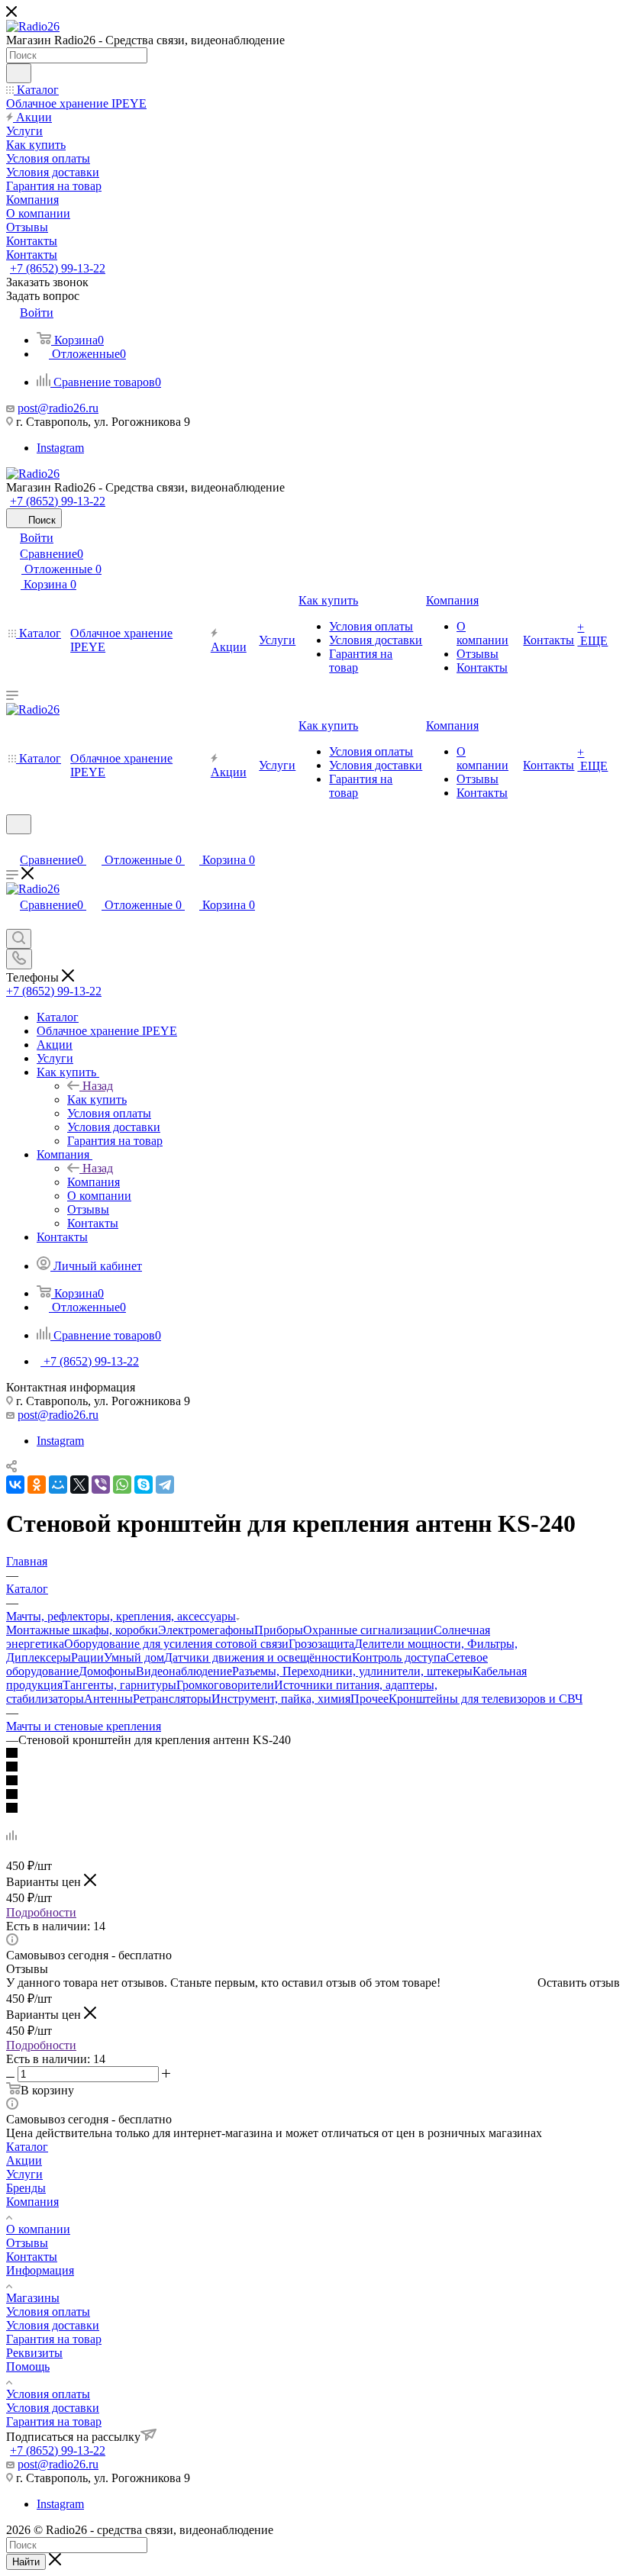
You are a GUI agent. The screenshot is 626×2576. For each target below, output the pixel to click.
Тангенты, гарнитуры (119, 1685)
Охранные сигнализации (368, 1630)
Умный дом (134, 1657)
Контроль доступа (399, 1657)
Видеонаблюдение (184, 1671)
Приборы (279, 1630)
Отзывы (27, 2243)
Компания (94, 1182)
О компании (38, 2229)
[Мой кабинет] (13, 844)
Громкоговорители (225, 1685)
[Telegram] (165, 1485)
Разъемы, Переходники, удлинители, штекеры (352, 1671)
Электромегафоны (206, 1630)
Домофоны (107, 1671)
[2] (313, 1768)
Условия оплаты (48, 2312)
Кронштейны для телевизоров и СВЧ (486, 1699)
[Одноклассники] (37, 1485)
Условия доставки (53, 2325)
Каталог (27, 2147)
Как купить (97, 1099)
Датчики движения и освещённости (258, 1657)
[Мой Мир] (58, 1485)
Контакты (32, 2257)
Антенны (108, 1699)
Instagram (60, 448)
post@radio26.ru (58, 408)
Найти (26, 2562)
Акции (24, 2160)
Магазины (33, 2298)
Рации (87, 1657)
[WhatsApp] (122, 1485)
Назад (98, 1086)
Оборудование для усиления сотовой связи (176, 1644)
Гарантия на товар (54, 2339)
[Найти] (19, 73)
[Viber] (101, 1485)
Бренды (26, 2188)
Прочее (369, 1699)
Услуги (24, 2174)
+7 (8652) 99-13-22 (58, 268)
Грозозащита (321, 1644)
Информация (40, 2270)
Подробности (41, 1912)
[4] (313, 1795)
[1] (313, 1754)
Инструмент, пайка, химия (281, 1699)
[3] (313, 1781)
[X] (79, 1485)
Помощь (28, 2366)
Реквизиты (34, 2353)
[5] (313, 1809)
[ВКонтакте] (15, 1485)
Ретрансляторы (172, 1699)
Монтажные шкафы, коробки (82, 1630)
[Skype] (144, 1485)
